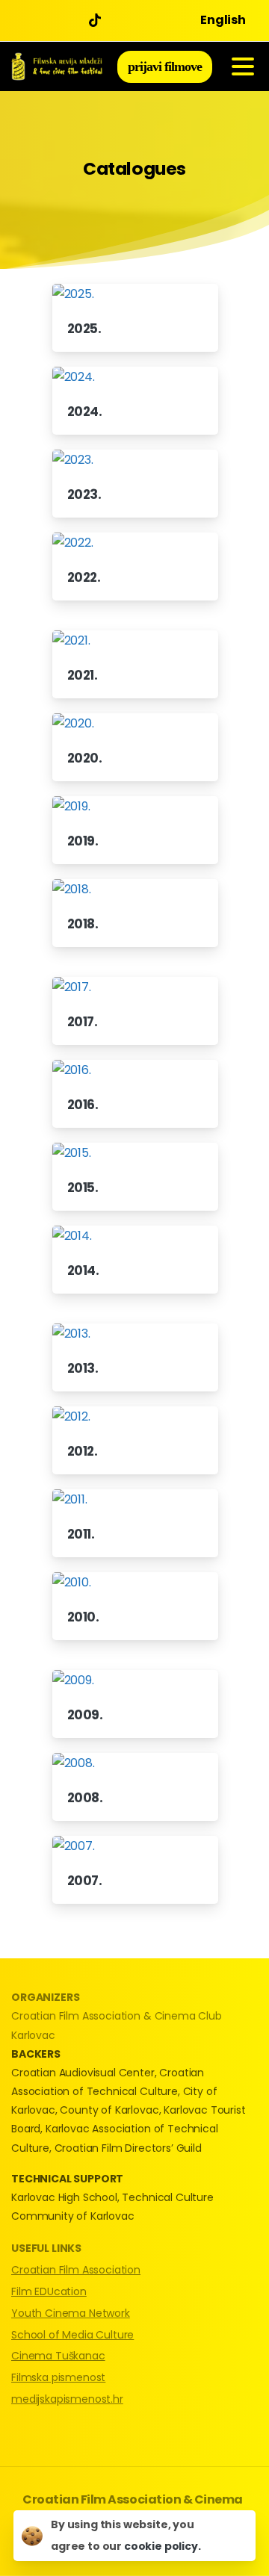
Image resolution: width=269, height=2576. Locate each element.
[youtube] (49, 21)
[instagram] (71, 21)
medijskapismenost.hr (67, 2399)
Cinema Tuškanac (58, 2356)
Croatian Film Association (76, 2270)
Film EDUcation (49, 2291)
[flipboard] (98, 21)
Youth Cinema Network (71, 2313)
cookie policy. (163, 2546)
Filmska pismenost (58, 2377)
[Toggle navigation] (243, 66)
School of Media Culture (72, 2335)
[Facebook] (26, 21)
